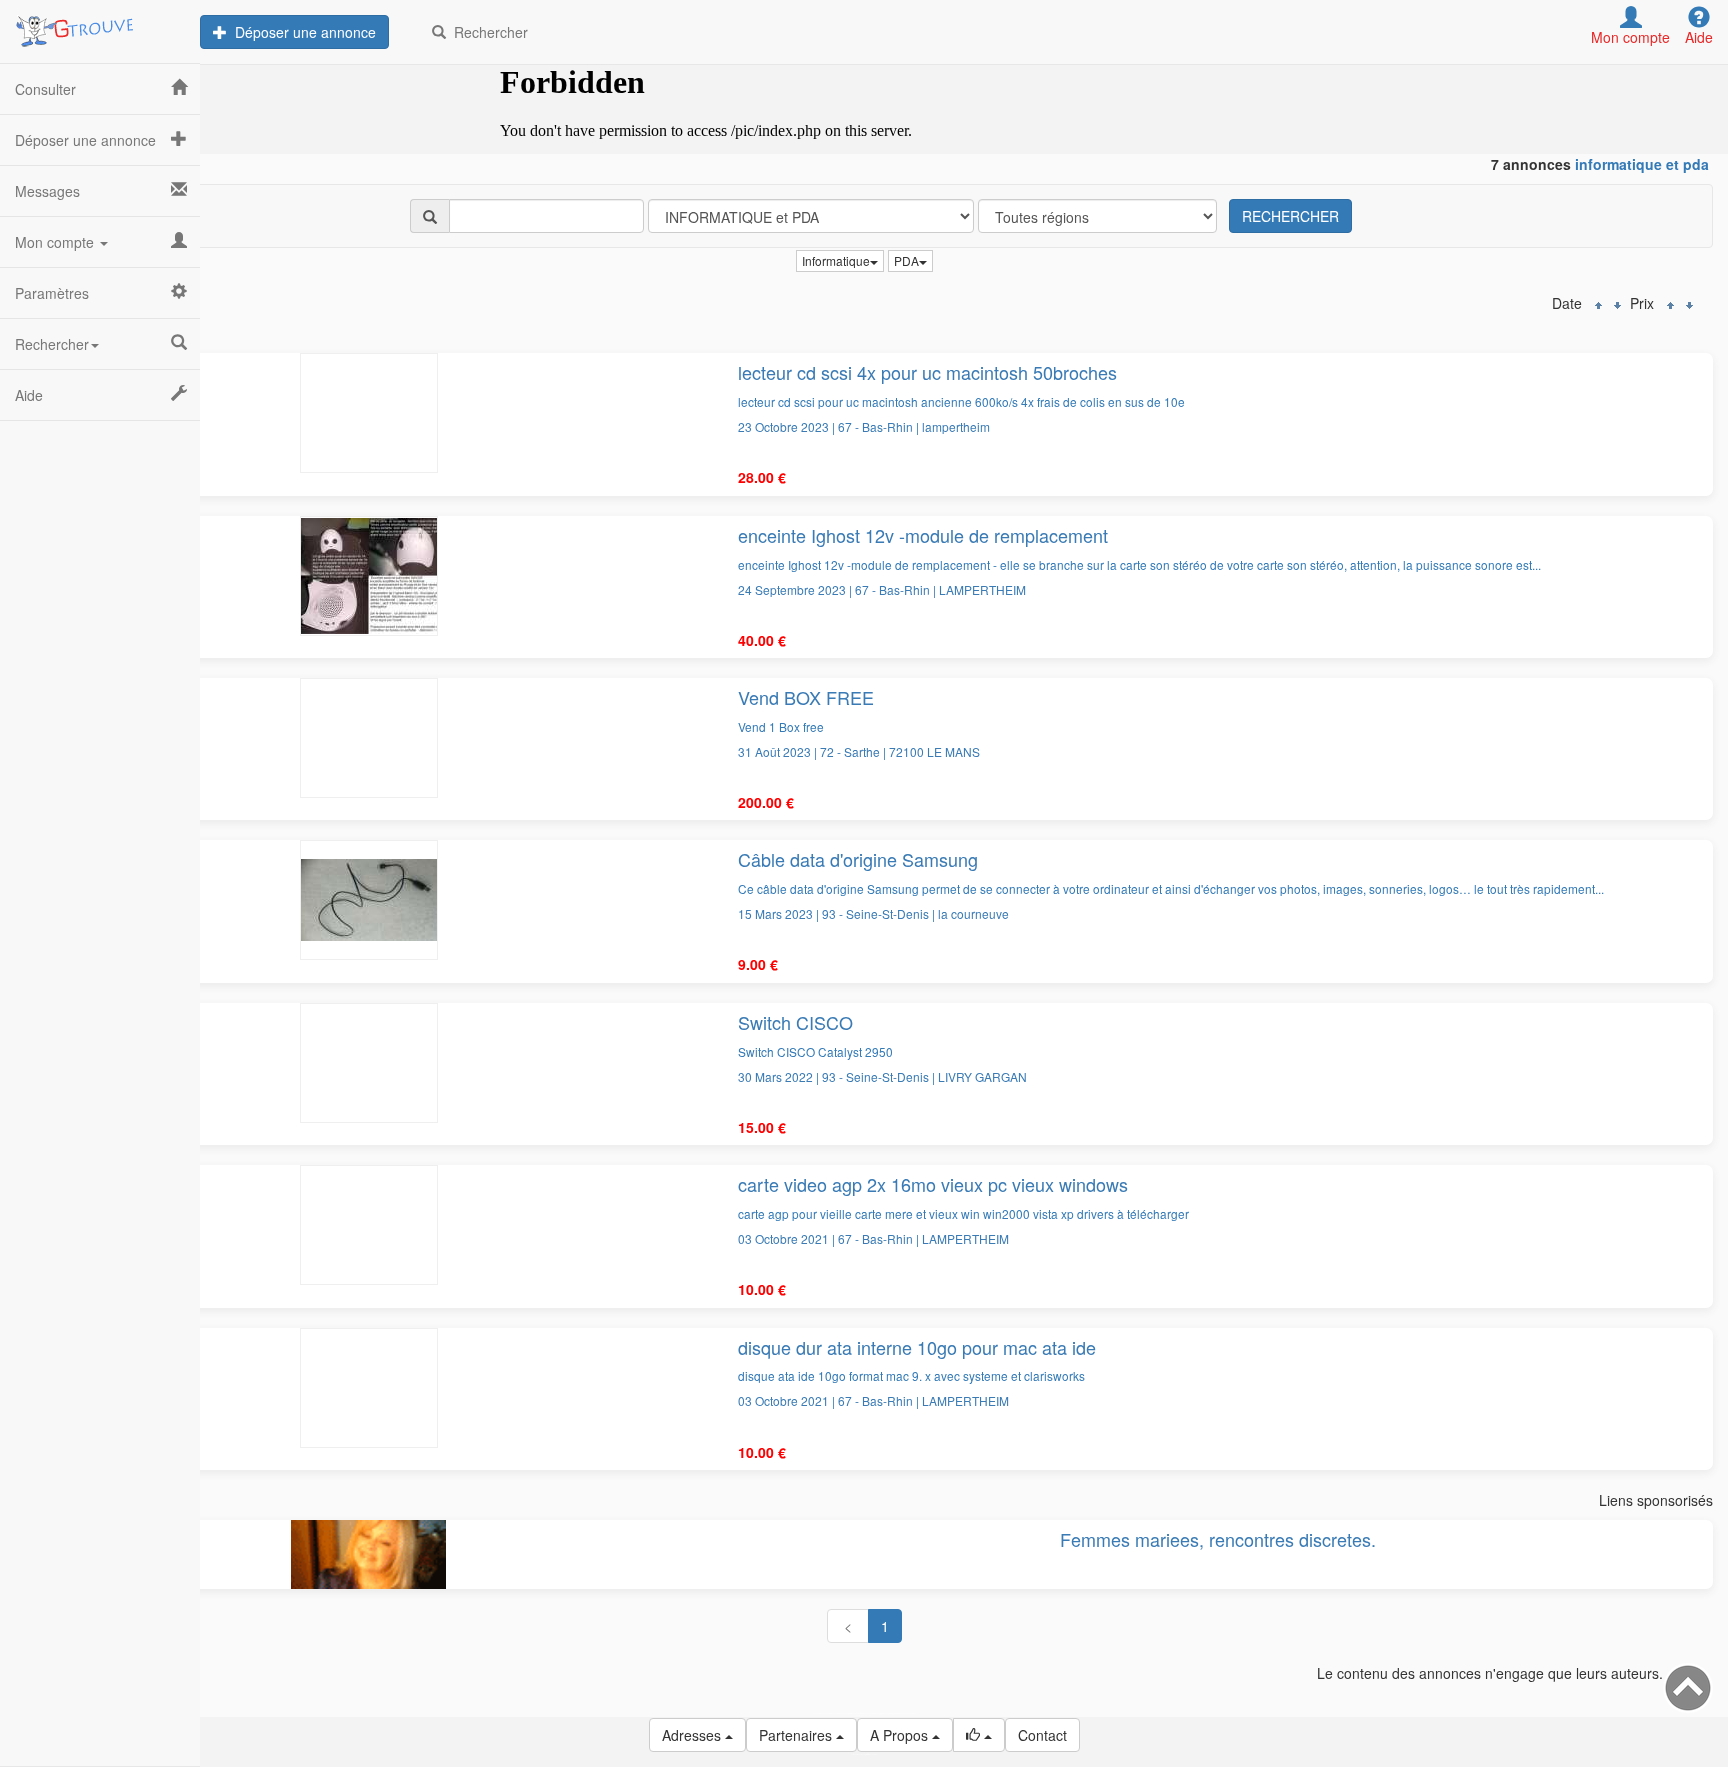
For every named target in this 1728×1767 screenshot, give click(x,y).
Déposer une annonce (301, 32)
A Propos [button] (901, 1735)
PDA (906, 260)
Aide (29, 395)
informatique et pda (1642, 164)
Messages (47, 191)
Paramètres (52, 293)
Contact (1042, 1735)
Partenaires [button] (797, 1735)
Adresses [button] (693, 1735)
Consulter (45, 89)
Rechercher (487, 32)
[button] (979, 1735)
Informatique (836, 260)
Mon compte (56, 242)
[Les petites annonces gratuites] (100, 25)
